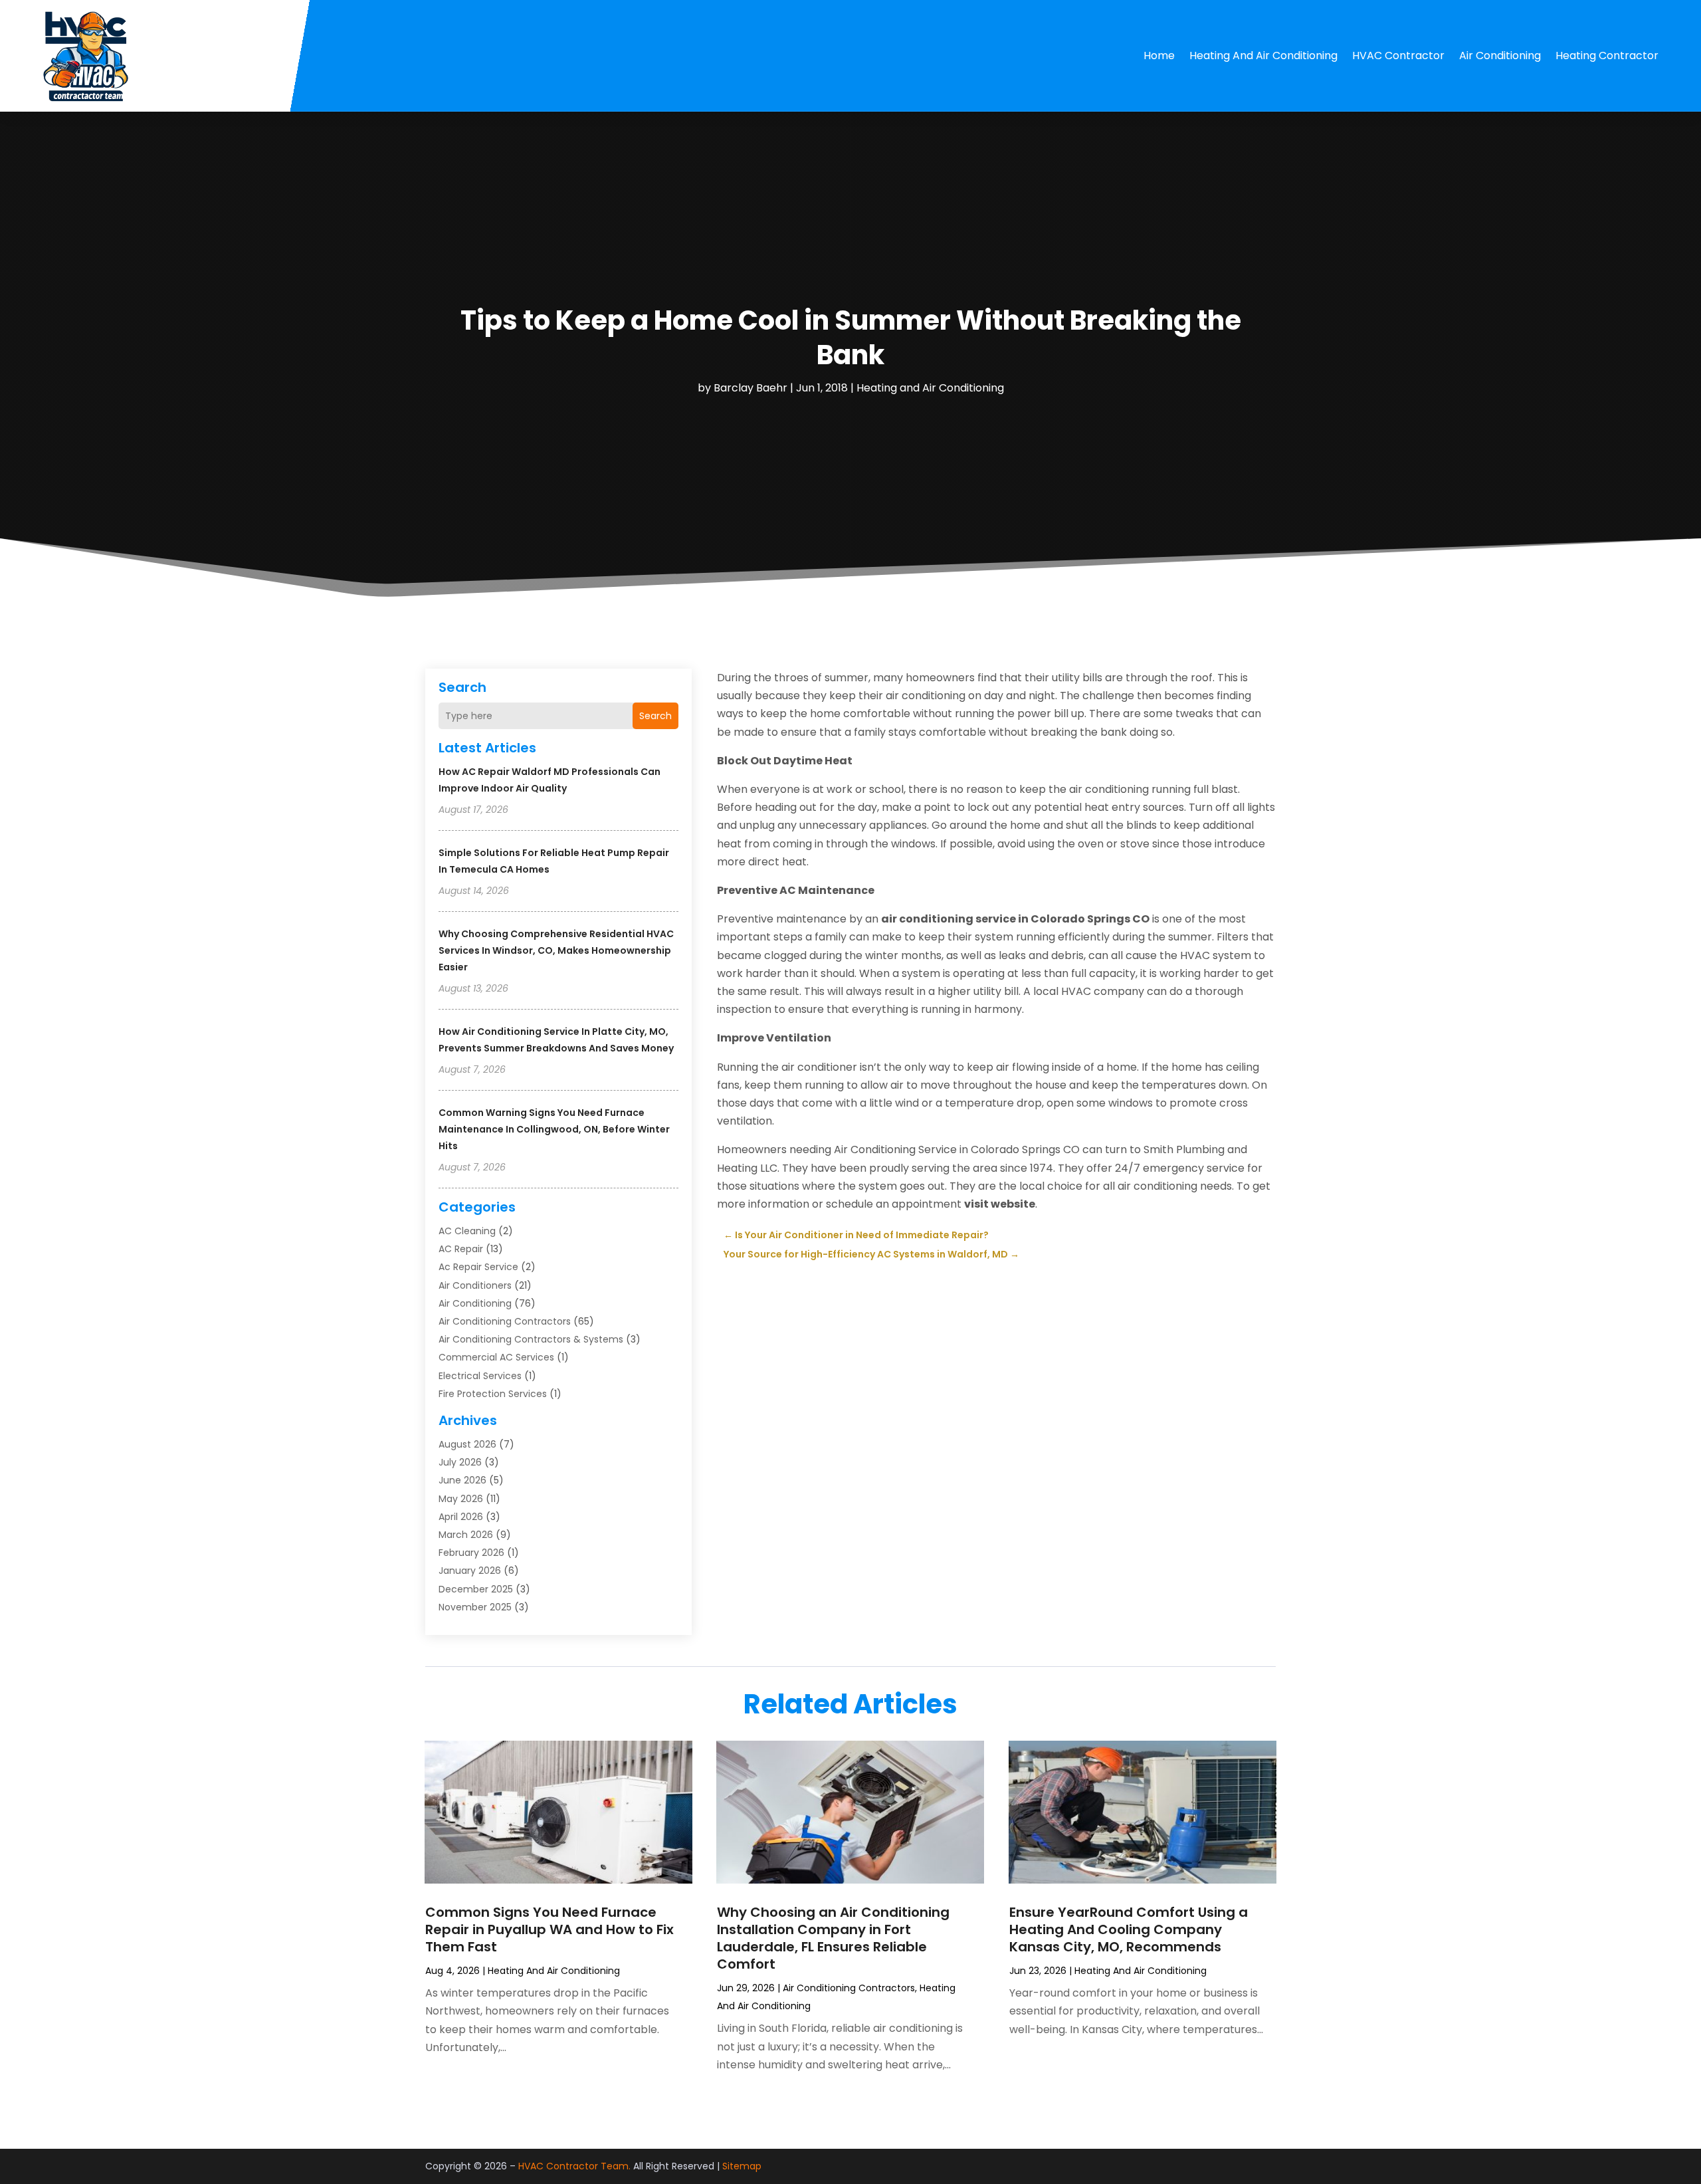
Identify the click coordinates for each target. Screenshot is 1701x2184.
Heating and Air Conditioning (1263, 55)
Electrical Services (480, 1376)
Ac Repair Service (478, 1267)
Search (655, 716)
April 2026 (461, 1517)
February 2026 (471, 1553)
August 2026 (467, 1444)
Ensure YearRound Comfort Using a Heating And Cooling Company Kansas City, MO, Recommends (1129, 1929)
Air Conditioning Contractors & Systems (531, 1339)
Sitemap (742, 2166)
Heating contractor (1607, 55)
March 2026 (466, 1535)
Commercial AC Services (496, 1357)
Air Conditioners (475, 1285)
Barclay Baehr (750, 388)
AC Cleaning (467, 1231)
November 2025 (475, 1607)
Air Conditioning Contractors (505, 1321)
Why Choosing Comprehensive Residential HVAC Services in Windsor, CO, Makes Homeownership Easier (556, 950)
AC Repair (461, 1249)
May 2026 (461, 1499)
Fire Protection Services (493, 1394)
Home (1159, 55)
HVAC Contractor (1398, 55)
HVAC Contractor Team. (574, 2166)
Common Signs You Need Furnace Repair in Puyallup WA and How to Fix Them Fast (550, 1929)
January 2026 (470, 1571)
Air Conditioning (1500, 55)
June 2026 (462, 1480)
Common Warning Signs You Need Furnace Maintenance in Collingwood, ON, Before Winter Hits (554, 1129)
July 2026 (460, 1462)
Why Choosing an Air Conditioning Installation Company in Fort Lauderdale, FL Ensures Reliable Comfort (833, 1938)
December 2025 (476, 1589)
